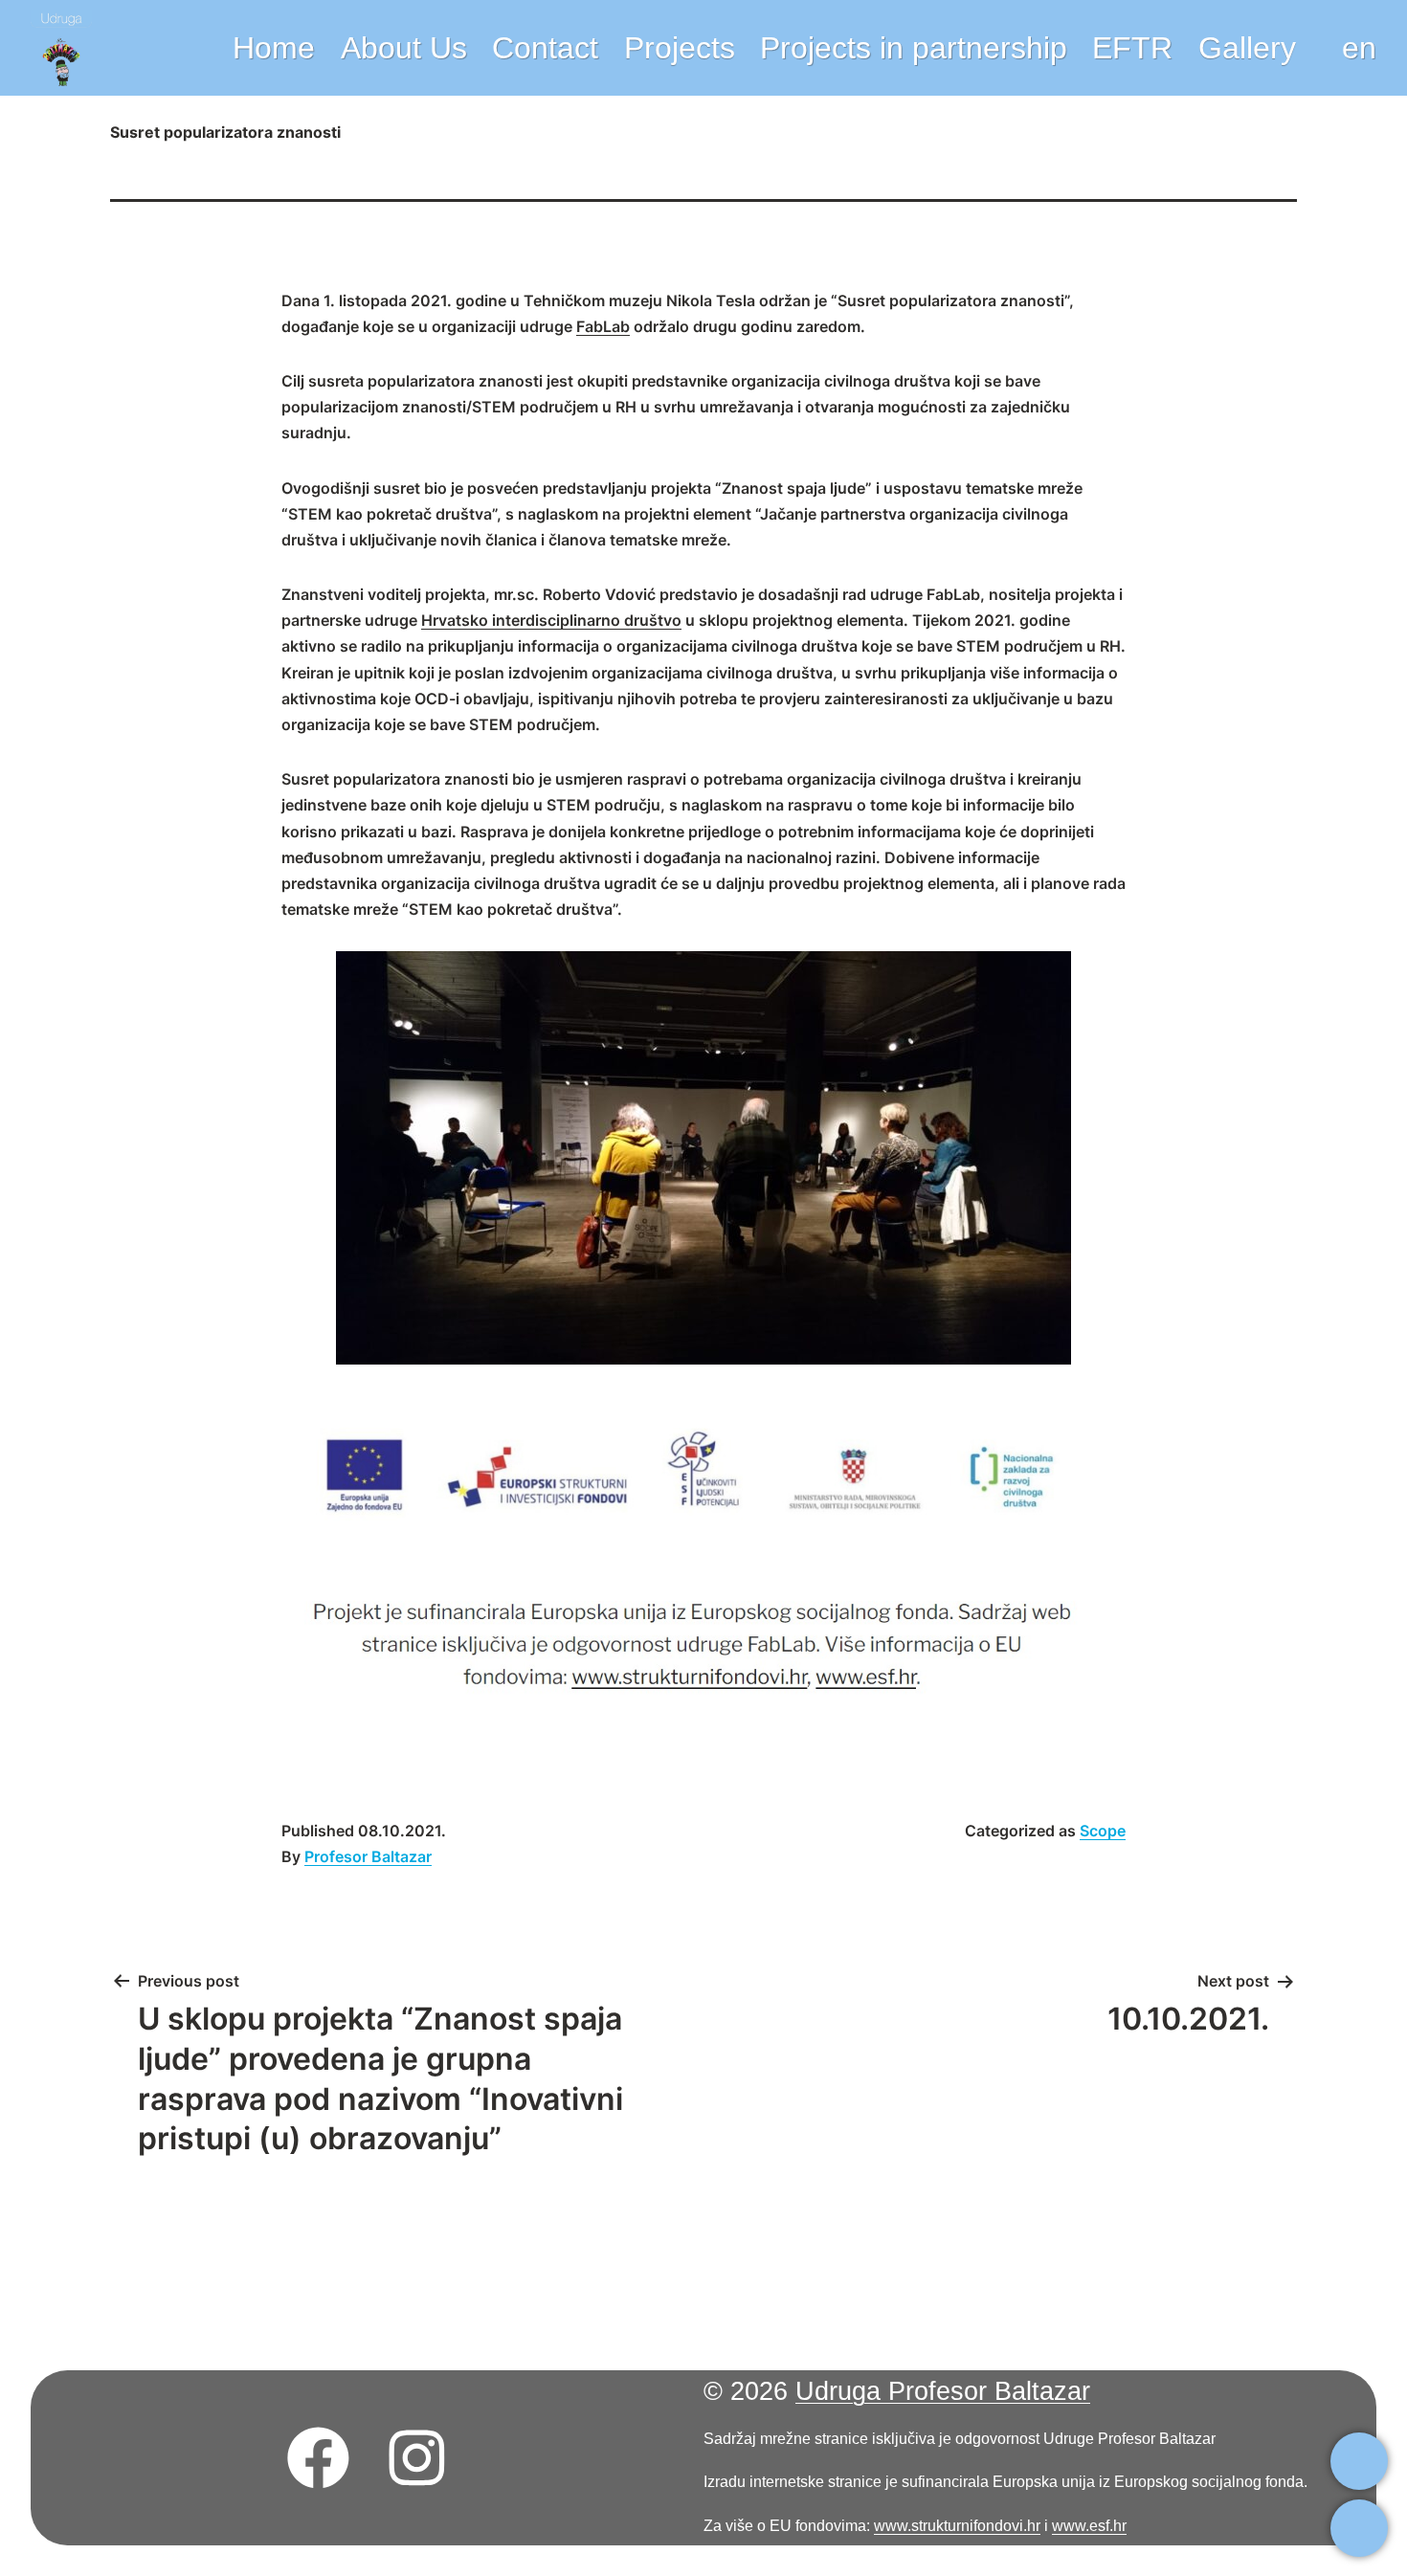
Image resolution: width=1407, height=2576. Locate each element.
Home (274, 48)
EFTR (1132, 48)
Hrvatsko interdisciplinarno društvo (551, 620)
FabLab (603, 326)
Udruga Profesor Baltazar (943, 2391)
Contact (545, 48)
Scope (1103, 1831)
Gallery (1247, 48)
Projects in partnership (914, 48)
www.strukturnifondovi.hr (957, 2525)
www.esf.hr (1089, 2525)
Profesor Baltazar (368, 1856)
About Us (404, 48)
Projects (680, 48)
